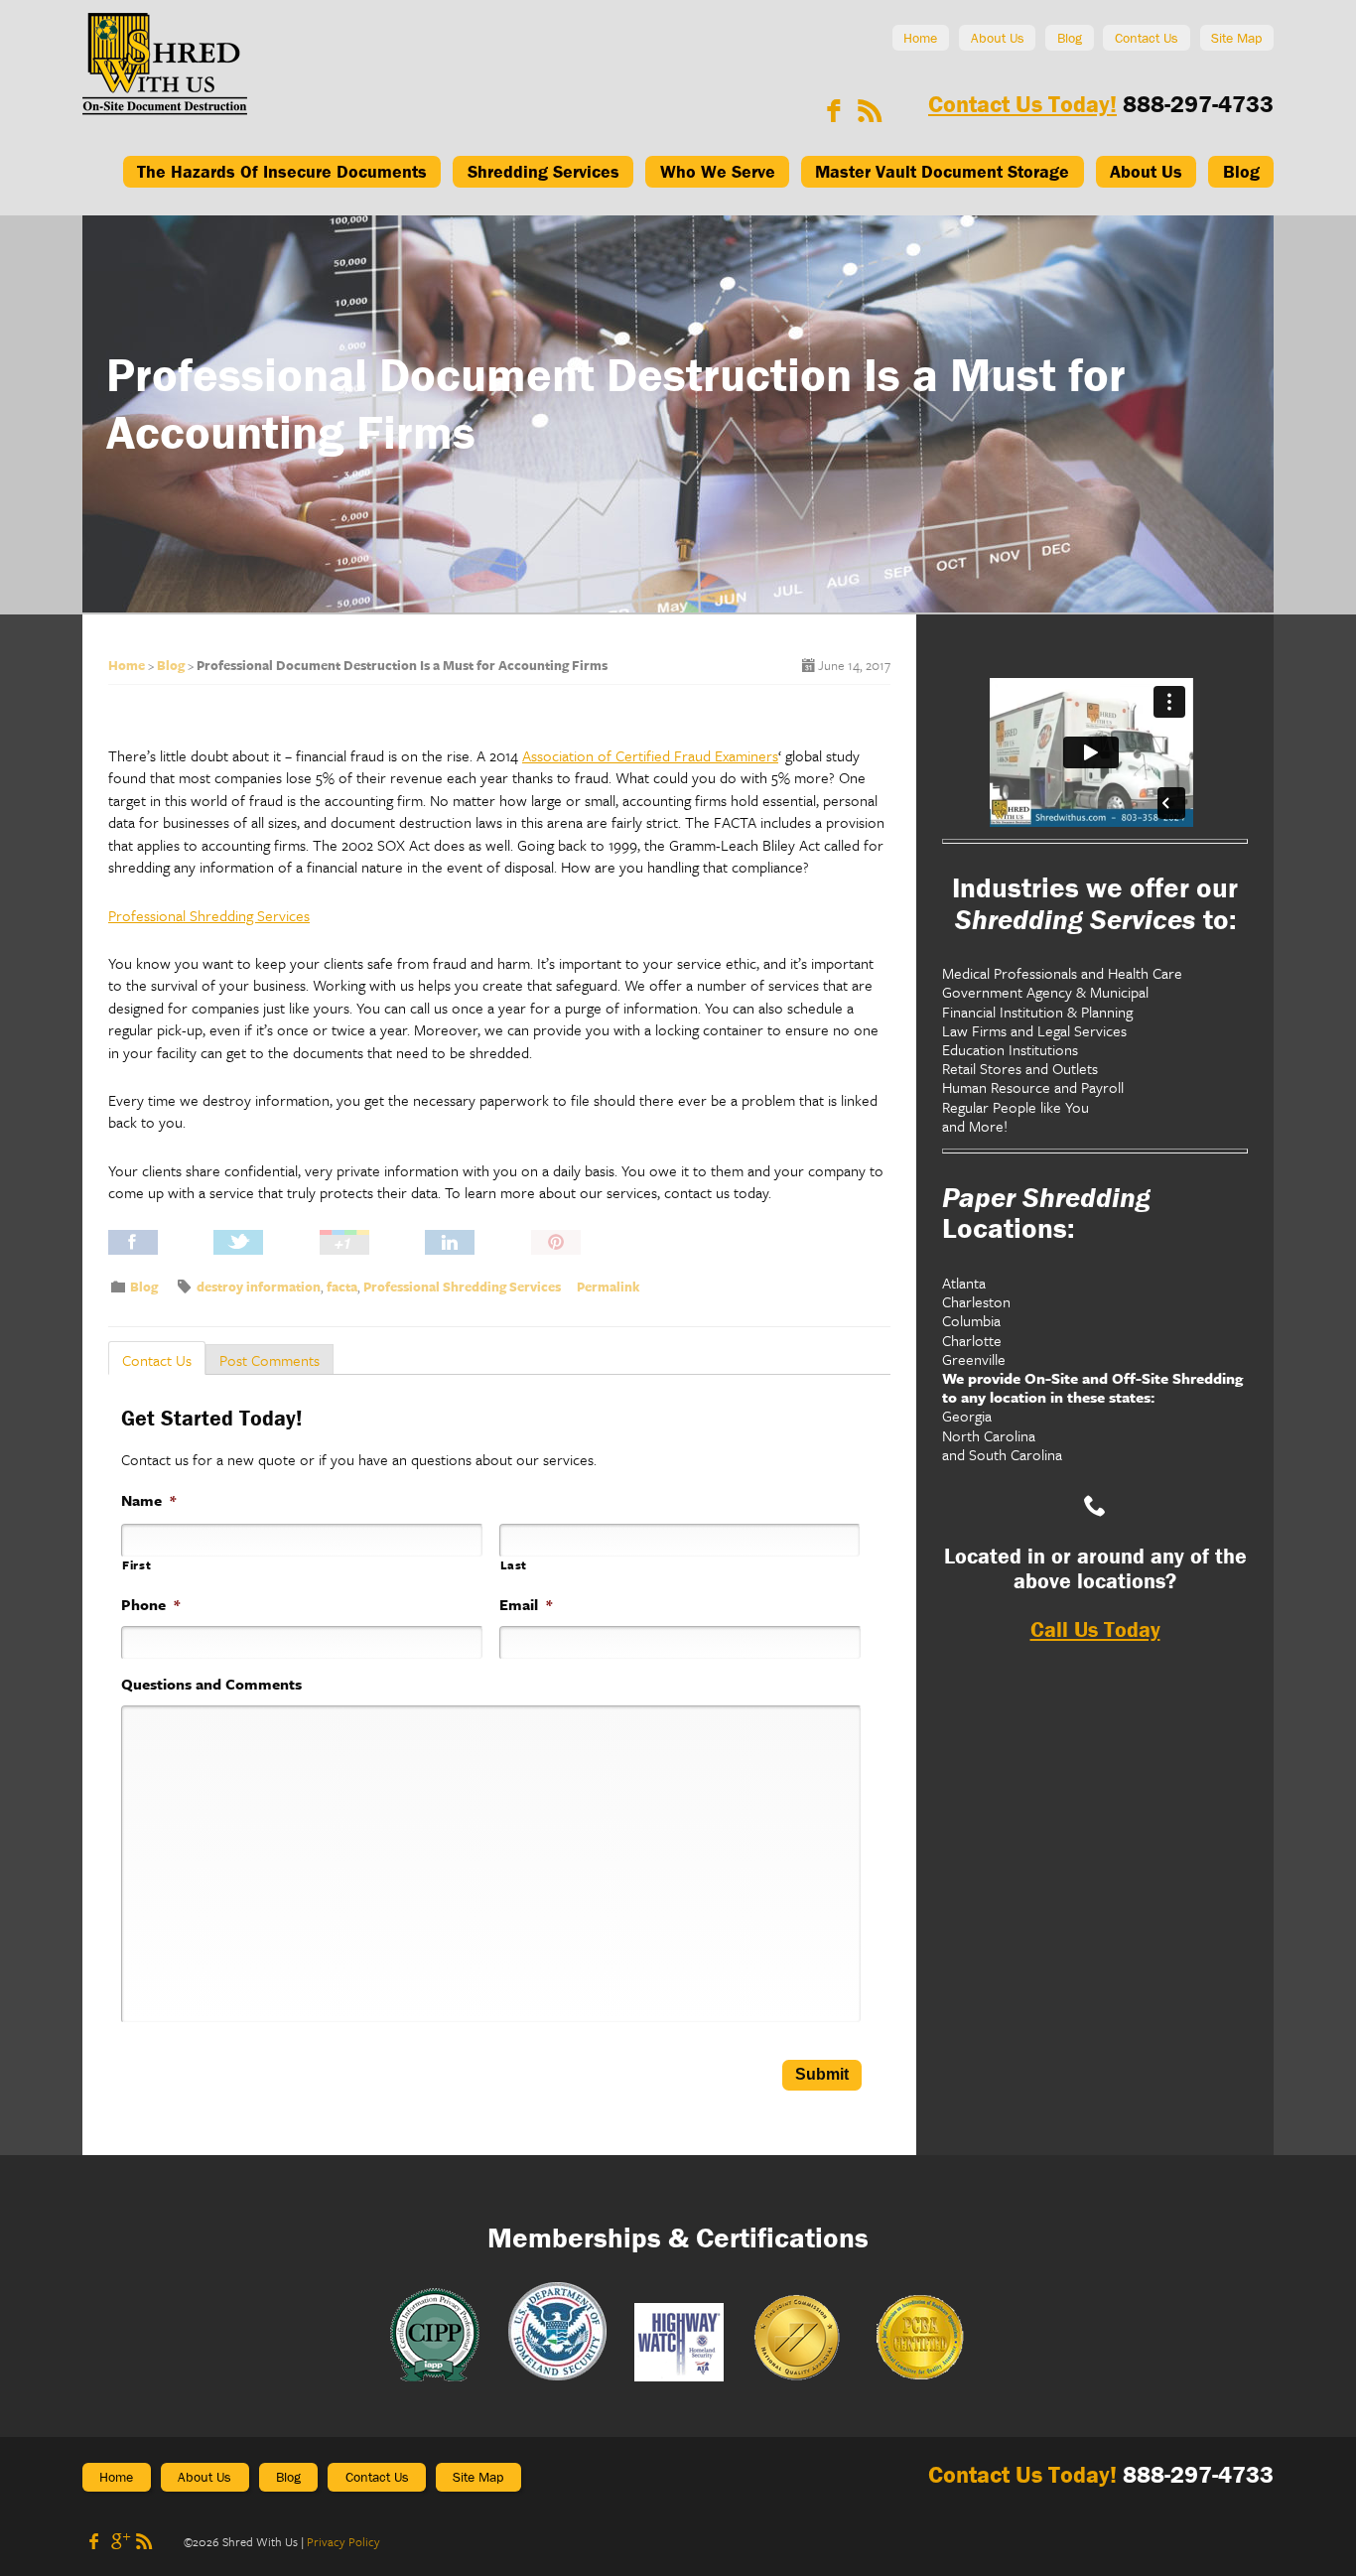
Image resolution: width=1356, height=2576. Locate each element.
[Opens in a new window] (834, 111)
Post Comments (270, 1360)
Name (148, 1500)
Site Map (1236, 38)
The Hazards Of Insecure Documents (282, 171)
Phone (150, 1605)
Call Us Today (1095, 1629)
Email (526, 1605)
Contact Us (1147, 38)
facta (342, 1287)
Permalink (608, 1287)
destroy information (259, 1287)
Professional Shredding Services (209, 915)
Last (514, 1565)
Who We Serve (718, 171)
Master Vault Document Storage (942, 171)
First (136, 1565)
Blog (1070, 38)
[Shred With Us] (165, 109)
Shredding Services (543, 171)
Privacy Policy (343, 2541)
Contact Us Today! (1022, 104)
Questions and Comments (211, 1684)
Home (920, 38)
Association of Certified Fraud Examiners (650, 755)
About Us (998, 38)
